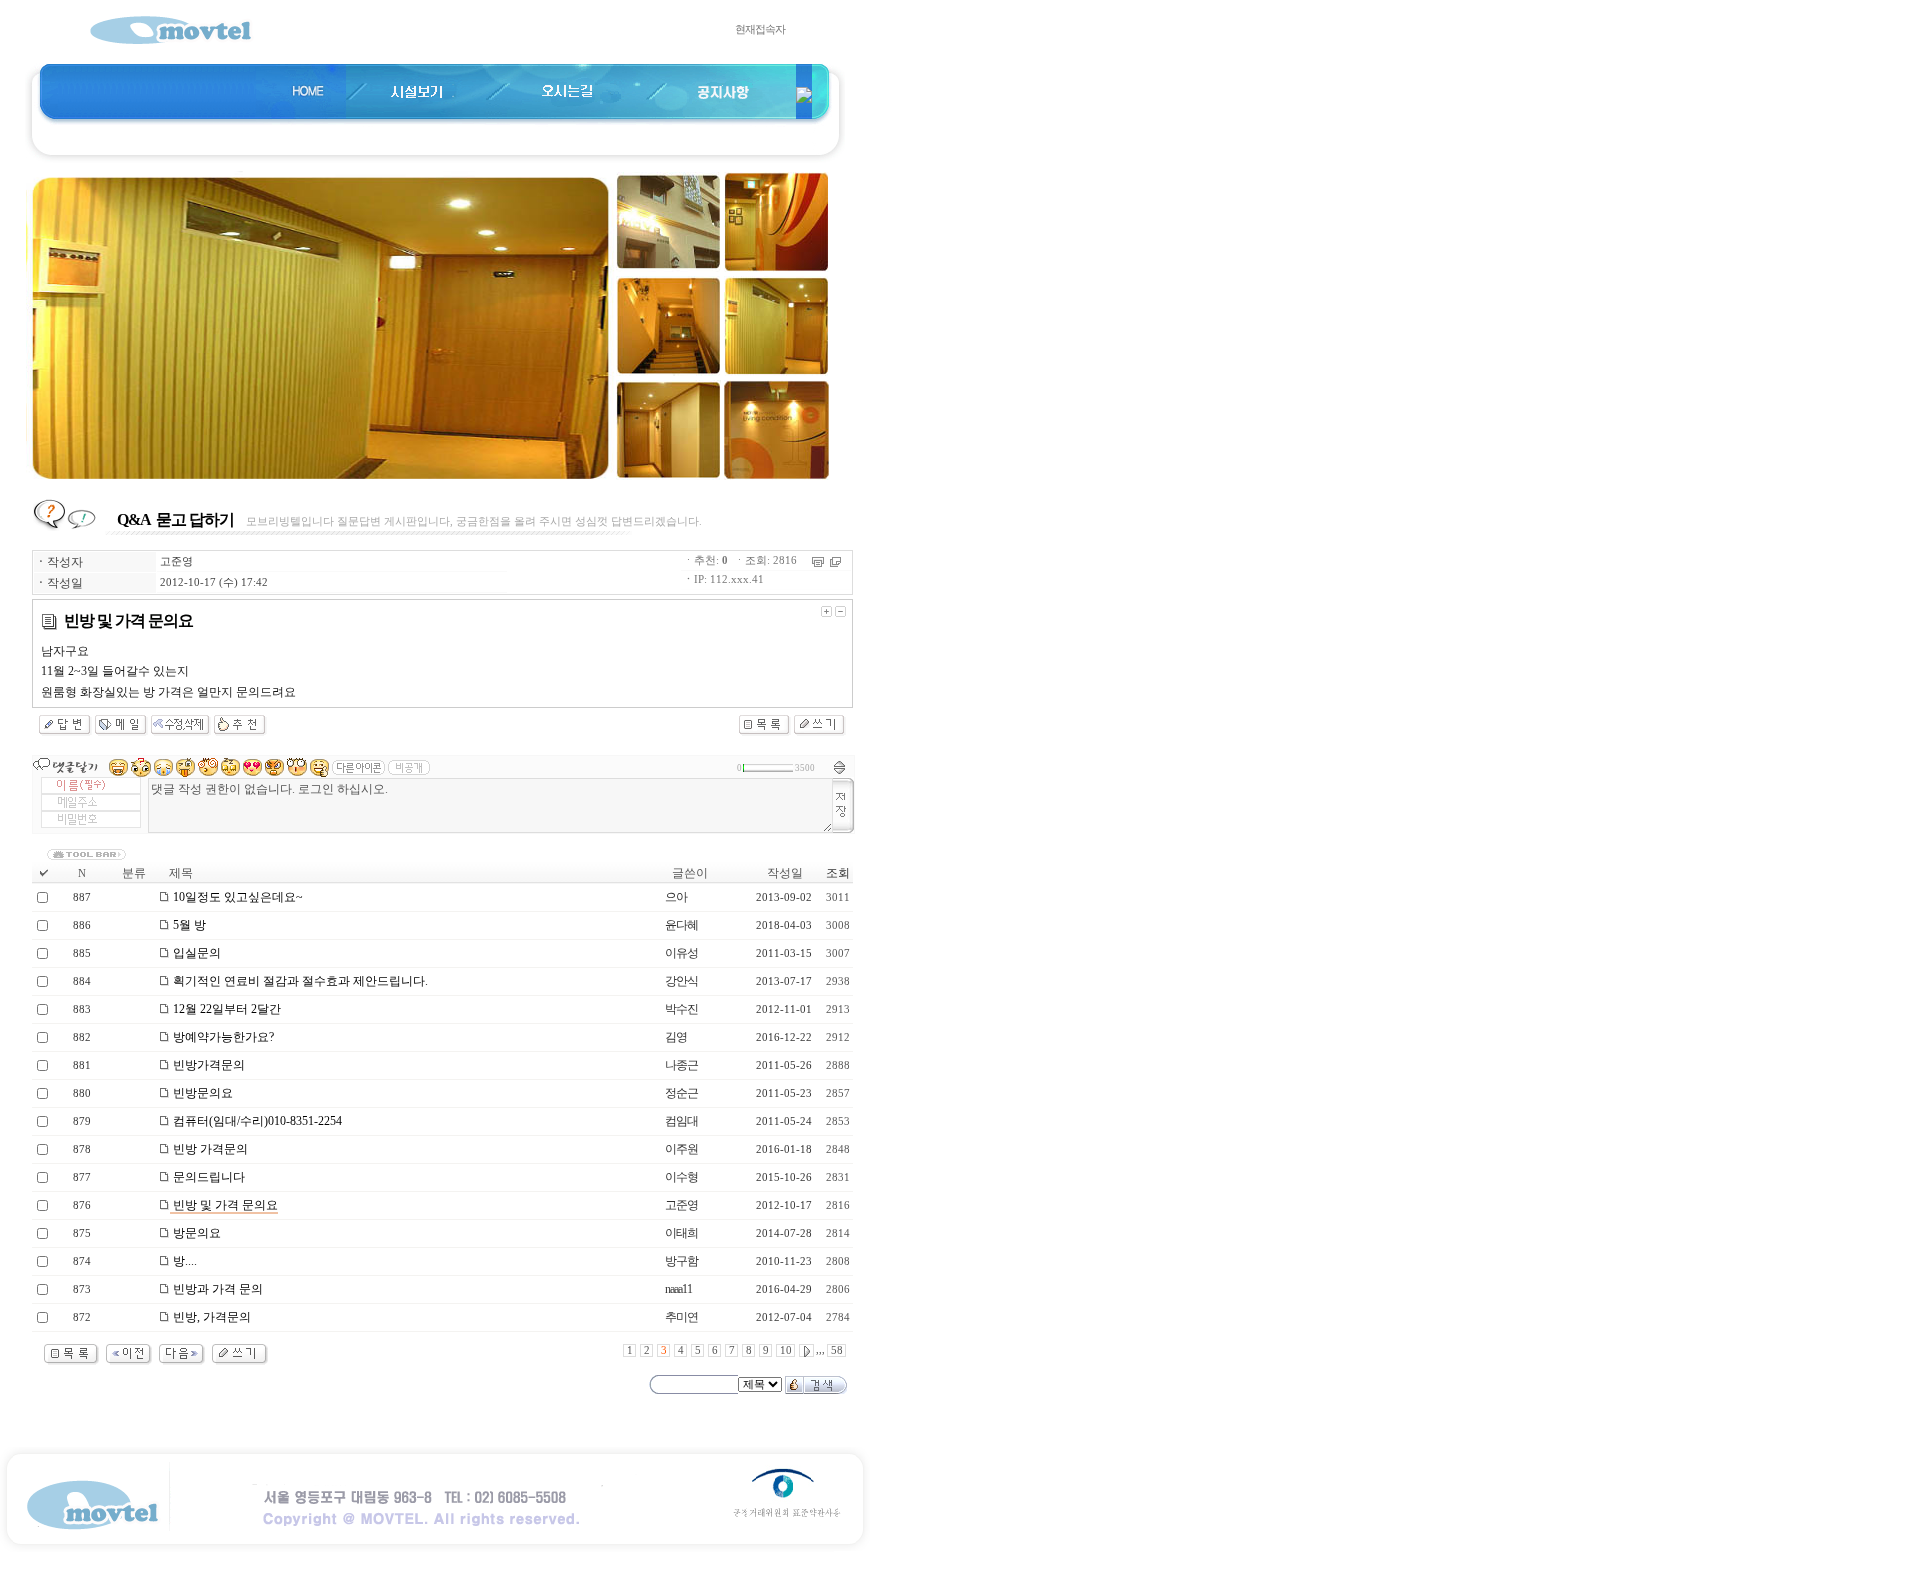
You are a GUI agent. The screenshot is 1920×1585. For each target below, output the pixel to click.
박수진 (681, 1009)
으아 (676, 897)
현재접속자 (760, 29)
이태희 (681, 1233)
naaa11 (678, 1289)
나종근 (681, 1065)
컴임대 (681, 1121)
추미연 (681, 1317)
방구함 (681, 1261)
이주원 (681, 1149)
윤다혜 (681, 925)
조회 (838, 873)
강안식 (681, 981)
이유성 (681, 953)
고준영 (176, 561)
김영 (676, 1037)
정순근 (681, 1093)
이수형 (681, 1177)
